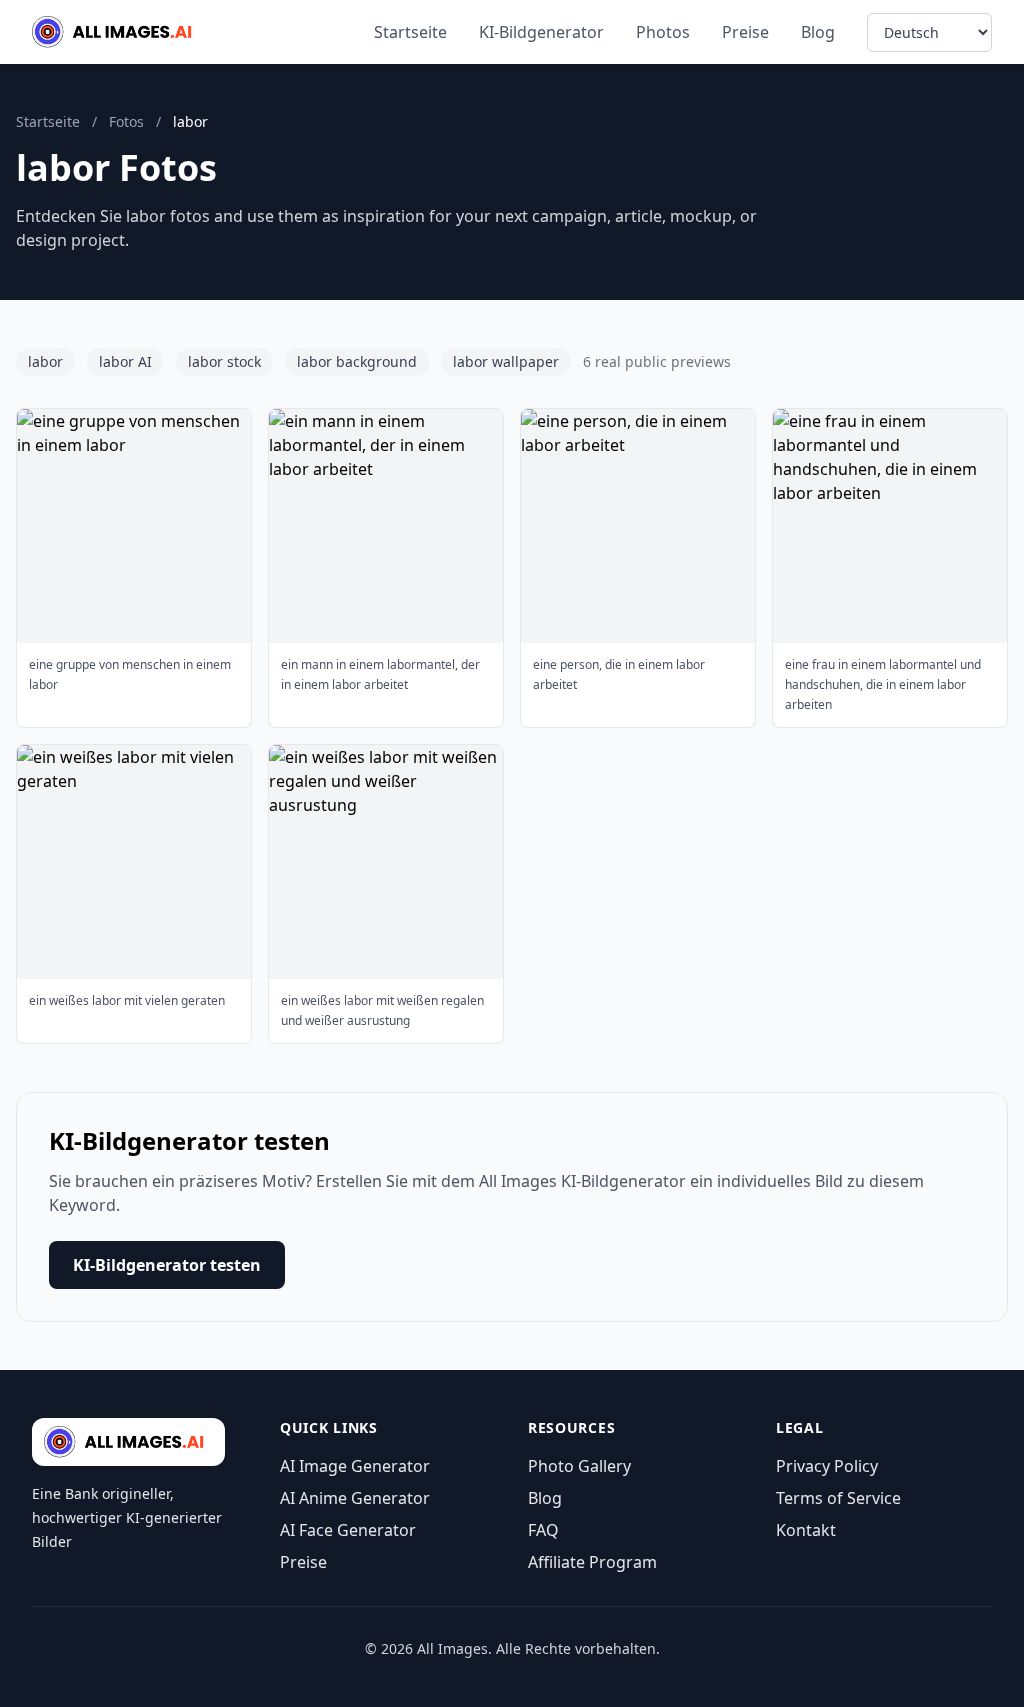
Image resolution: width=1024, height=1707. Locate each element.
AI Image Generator (355, 1466)
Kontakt (806, 1530)
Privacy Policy (827, 1466)
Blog (818, 32)
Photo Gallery (579, 1466)
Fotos (126, 121)
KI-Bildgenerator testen (167, 1265)
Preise (745, 32)
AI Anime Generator (355, 1498)
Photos (663, 32)
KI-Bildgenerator (541, 32)
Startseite (410, 32)
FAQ (543, 1530)
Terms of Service (838, 1498)
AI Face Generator (348, 1530)
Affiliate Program (592, 1562)
